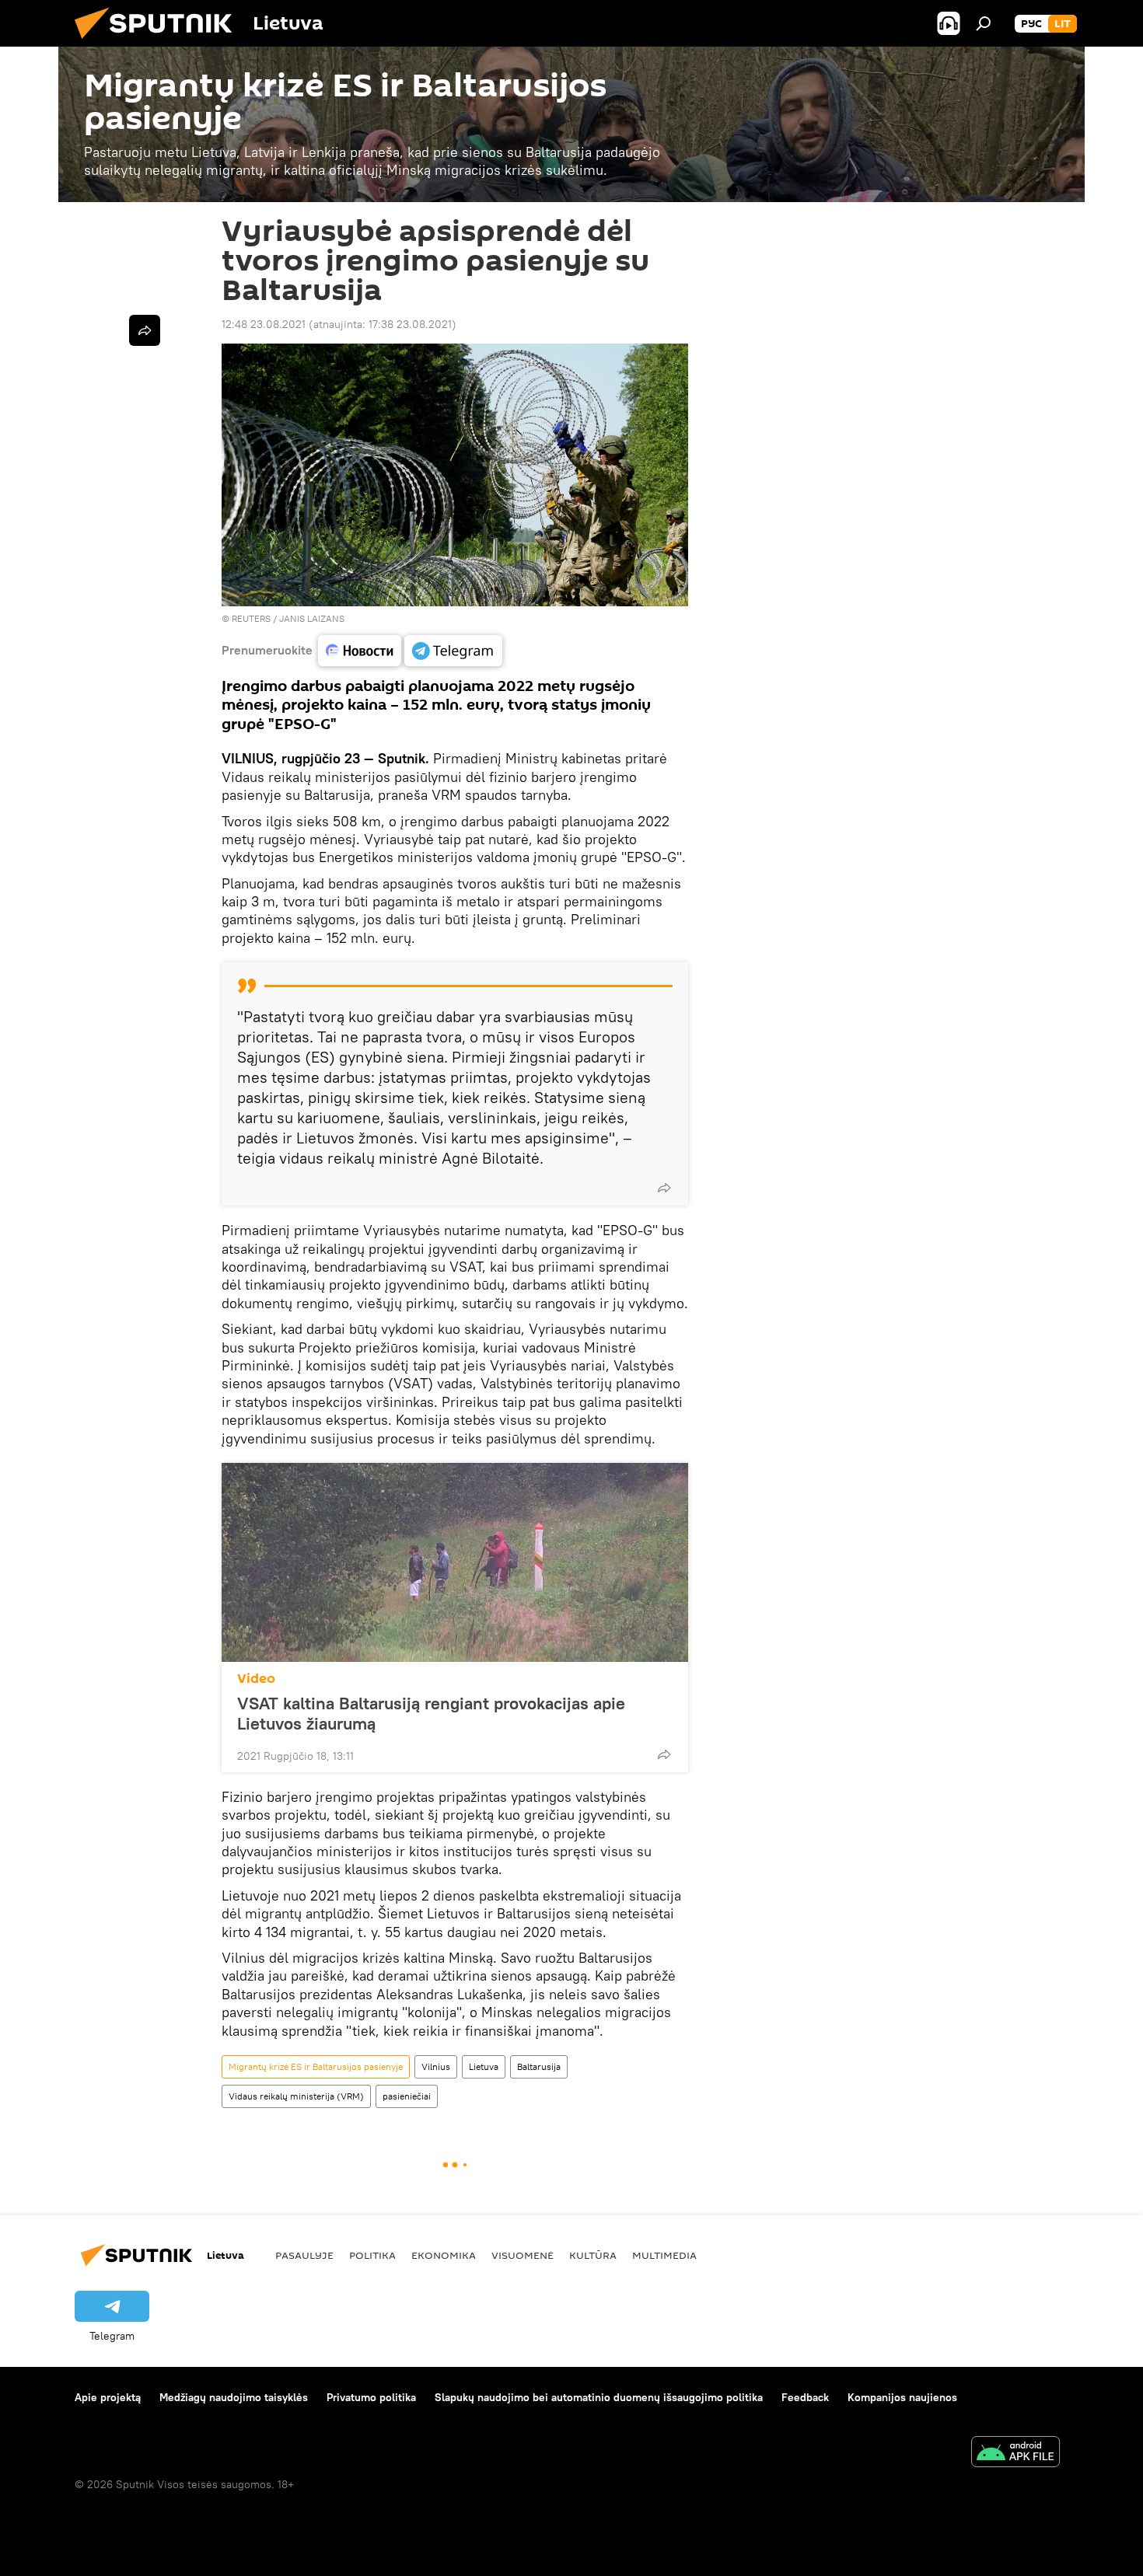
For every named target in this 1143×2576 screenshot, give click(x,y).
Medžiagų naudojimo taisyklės (234, 2397)
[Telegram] (453, 651)
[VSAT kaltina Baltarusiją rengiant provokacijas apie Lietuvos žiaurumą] (455, 1562)
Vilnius (436, 2066)
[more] (664, 1188)
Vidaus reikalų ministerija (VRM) (296, 2096)
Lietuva (484, 2066)
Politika (372, 2255)
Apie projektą (108, 2397)
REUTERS (251, 618)
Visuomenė (523, 2255)
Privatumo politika (371, 2397)
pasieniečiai (407, 2096)
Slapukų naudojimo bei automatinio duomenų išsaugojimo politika (599, 2397)
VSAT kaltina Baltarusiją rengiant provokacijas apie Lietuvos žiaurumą (431, 1713)
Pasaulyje (304, 2255)
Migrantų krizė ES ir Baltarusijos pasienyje (316, 2066)
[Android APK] (1015, 2454)
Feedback (805, 2397)
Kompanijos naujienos (902, 2397)
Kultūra (593, 2255)
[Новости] (360, 651)
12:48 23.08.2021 (264, 324)
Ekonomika (444, 2255)
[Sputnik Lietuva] (159, 43)
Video (256, 1679)
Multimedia (664, 2255)
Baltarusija (539, 2066)
